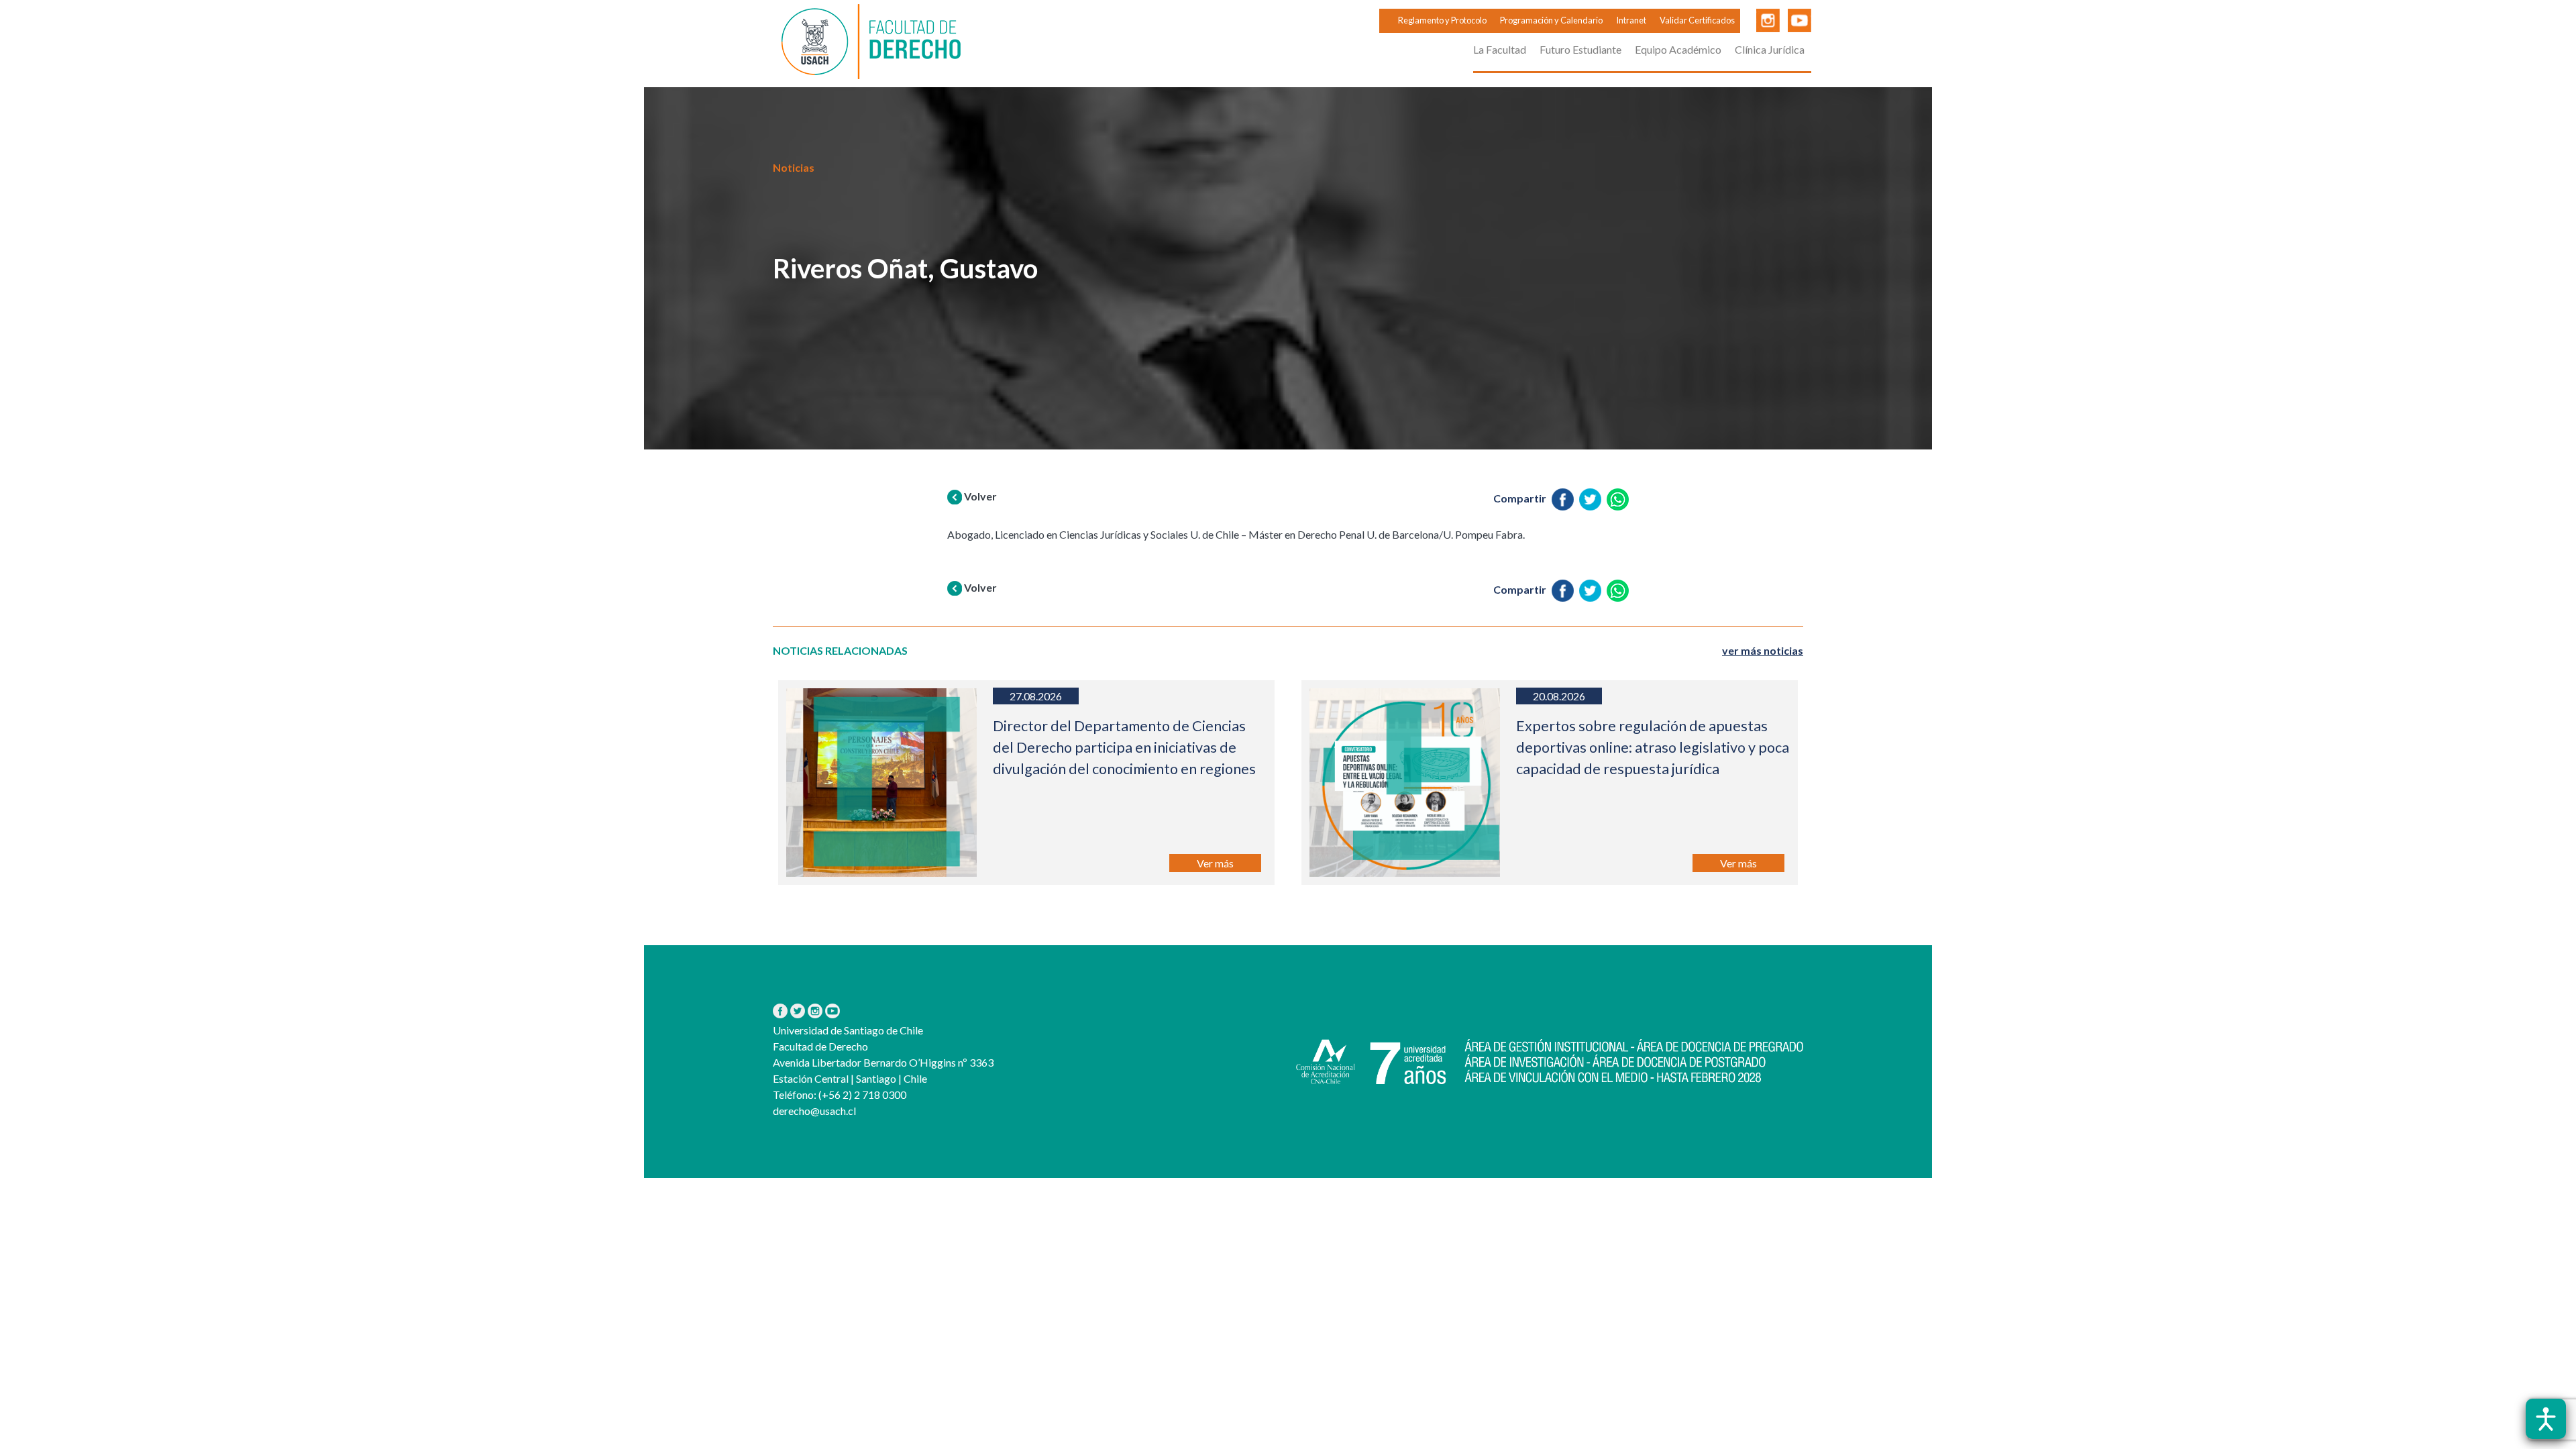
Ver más (1215, 863)
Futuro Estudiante (1580, 49)
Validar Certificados (1697, 20)
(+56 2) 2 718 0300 (861, 1094)
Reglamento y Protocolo (1442, 20)
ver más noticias (1763, 650)
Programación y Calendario (1551, 20)
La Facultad (1500, 49)
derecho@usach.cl (814, 1111)
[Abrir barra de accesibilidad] (2546, 1419)
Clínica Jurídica (1770, 49)
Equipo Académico (1678, 49)
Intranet (1631, 20)
